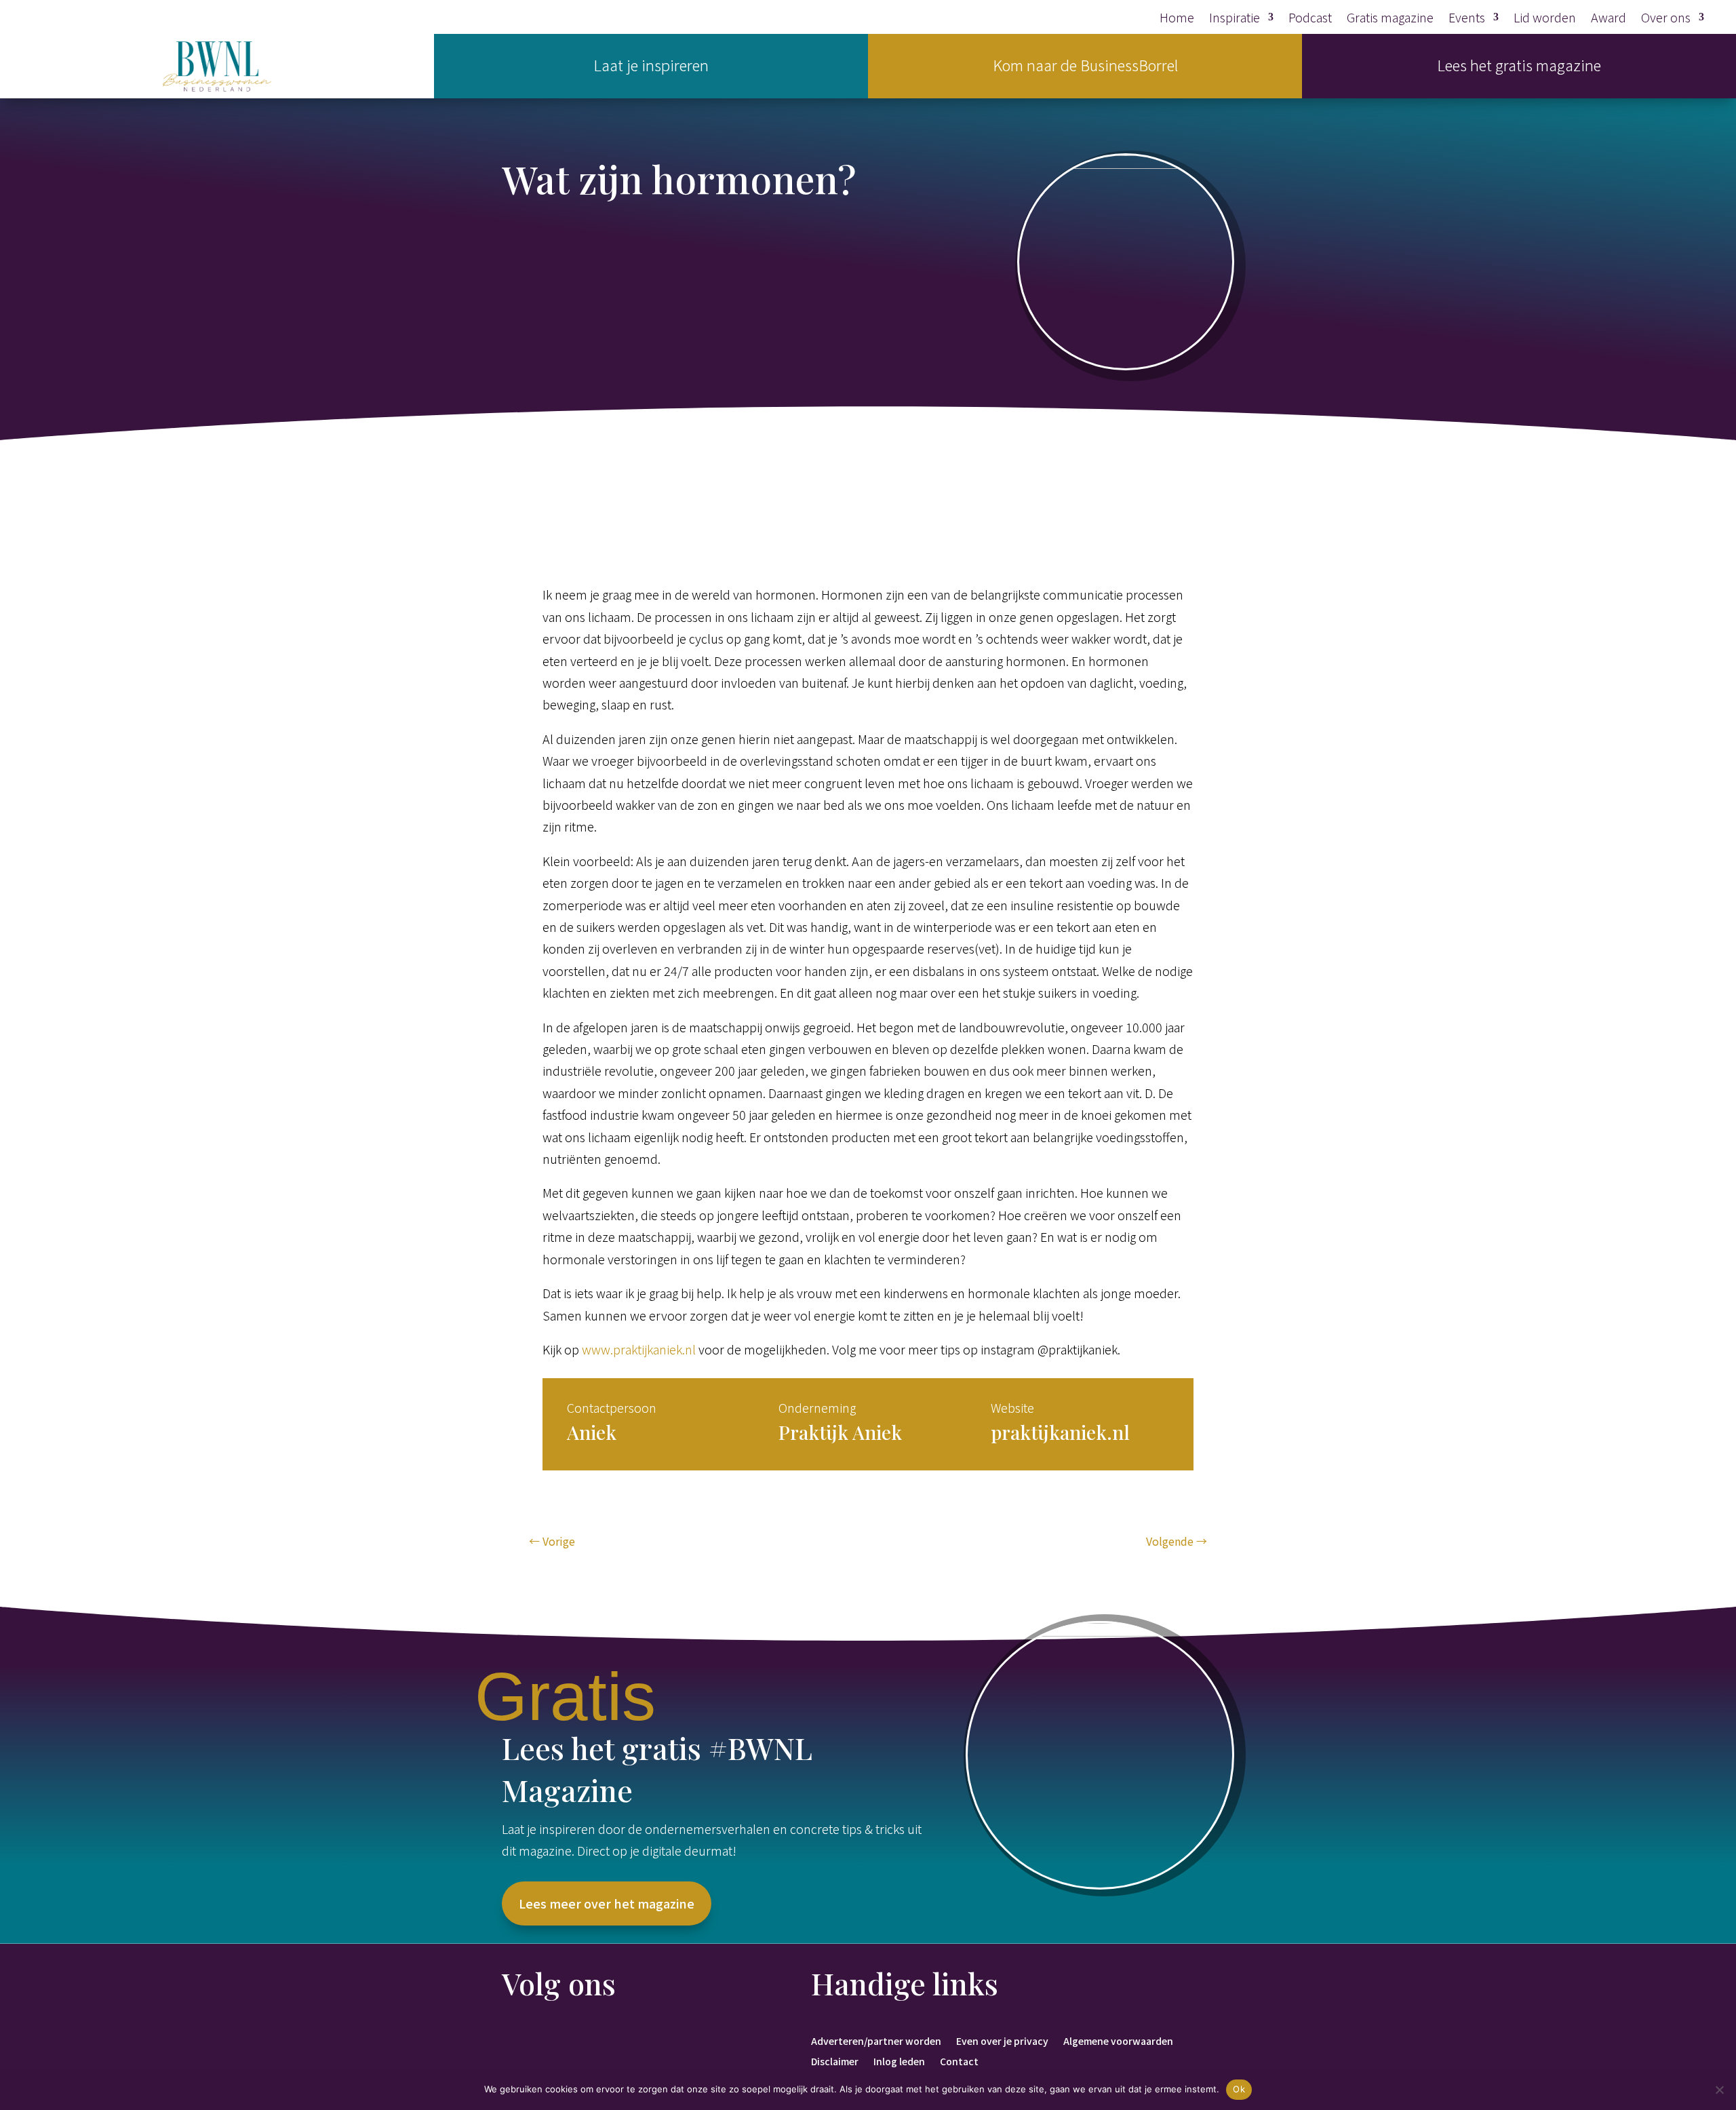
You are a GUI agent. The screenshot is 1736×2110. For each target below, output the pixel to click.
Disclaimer (835, 2060)
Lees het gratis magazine (1519, 64)
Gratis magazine (1390, 19)
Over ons (1666, 19)
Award (1609, 19)
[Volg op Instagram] (567, 2041)
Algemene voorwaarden (1118, 2040)
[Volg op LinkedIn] (540, 2041)
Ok (1239, 2089)
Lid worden (1545, 19)
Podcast (1310, 19)
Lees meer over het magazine (607, 1903)
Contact (959, 2060)
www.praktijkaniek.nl (639, 1349)
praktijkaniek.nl (1060, 1432)
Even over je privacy (1002, 2040)
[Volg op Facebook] (513, 2041)
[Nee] (1719, 2090)
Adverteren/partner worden (876, 2040)
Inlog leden (899, 2060)
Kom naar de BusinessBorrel (1085, 64)
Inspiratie (1235, 19)
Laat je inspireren (651, 64)
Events (1467, 19)
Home (1177, 19)
